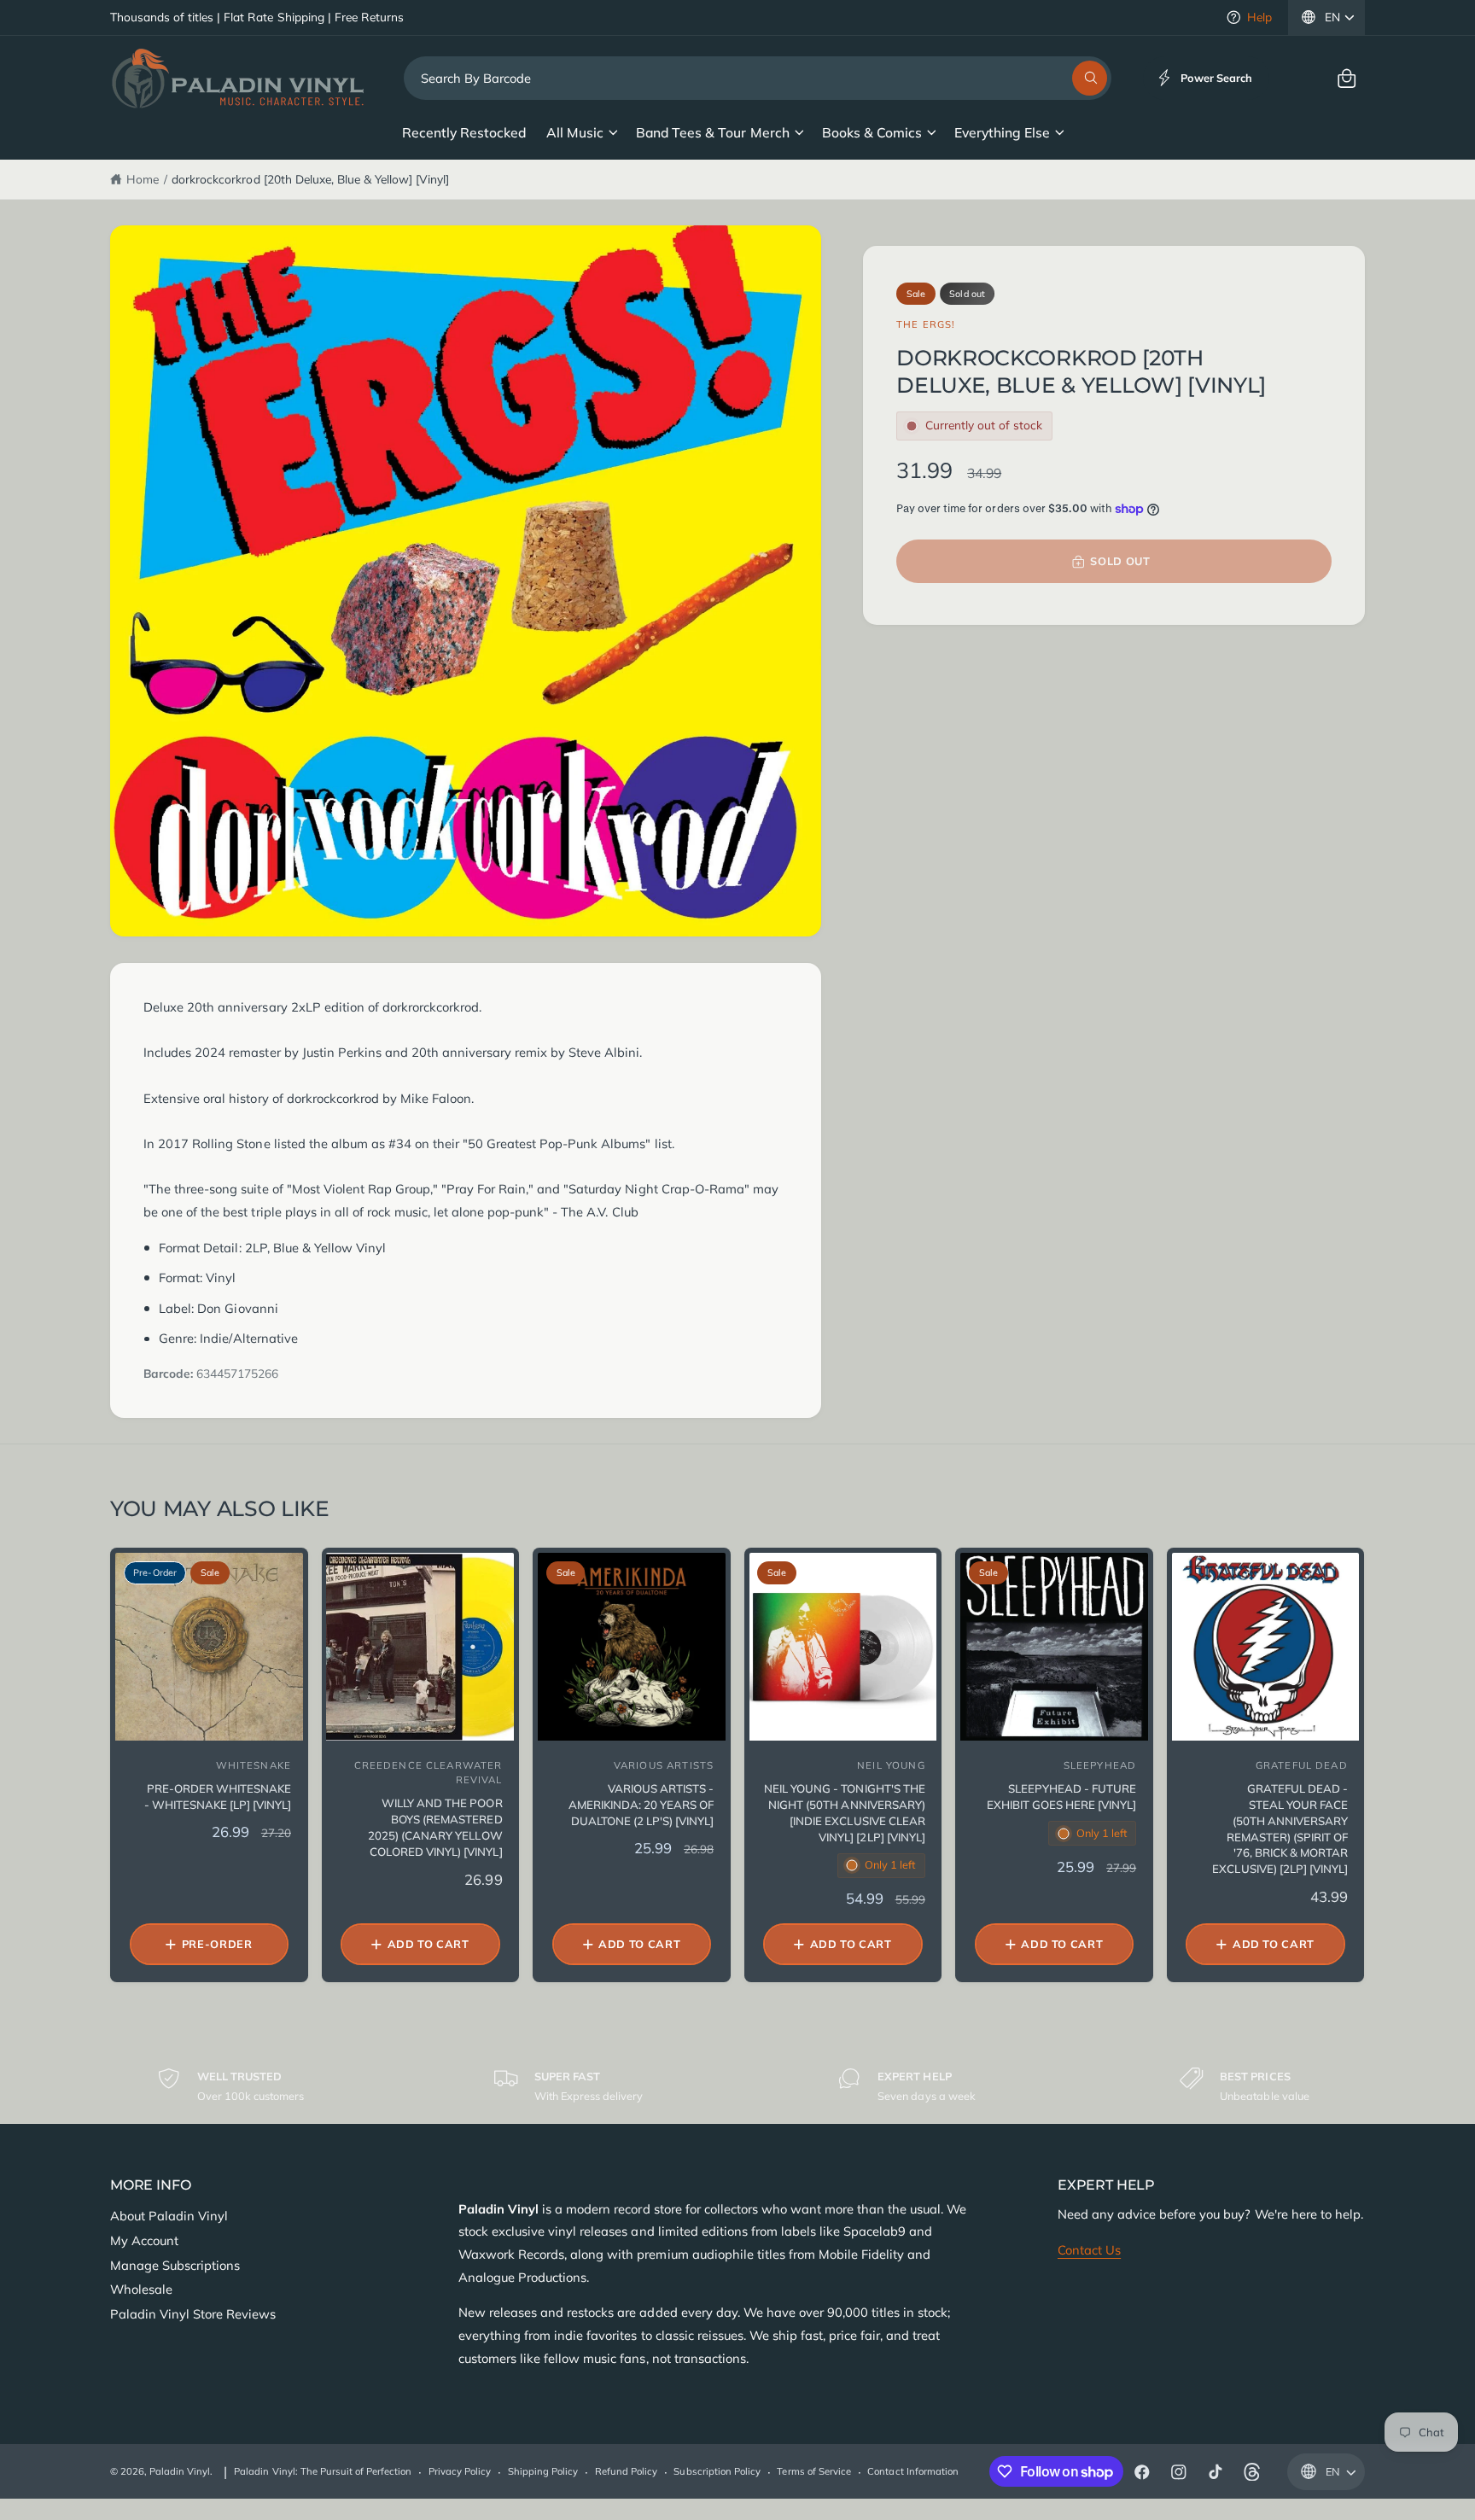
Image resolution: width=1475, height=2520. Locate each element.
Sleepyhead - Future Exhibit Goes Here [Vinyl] (1061, 1797)
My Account (144, 2240)
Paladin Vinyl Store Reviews (193, 2314)
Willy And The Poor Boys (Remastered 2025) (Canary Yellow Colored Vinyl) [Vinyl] (435, 1827)
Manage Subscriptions (175, 2265)
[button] (1347, 78)
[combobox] (758, 78)
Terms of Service (813, 2471)
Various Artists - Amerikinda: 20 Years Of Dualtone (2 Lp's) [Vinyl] (641, 1805)
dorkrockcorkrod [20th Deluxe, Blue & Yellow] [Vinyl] (310, 179)
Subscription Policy (717, 2471)
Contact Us (1089, 2250)
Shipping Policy (543, 2471)
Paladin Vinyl (180, 2471)
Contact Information (912, 2471)
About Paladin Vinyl (169, 2216)
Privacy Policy (460, 2471)
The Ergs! (926, 324)
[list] (737, 2086)
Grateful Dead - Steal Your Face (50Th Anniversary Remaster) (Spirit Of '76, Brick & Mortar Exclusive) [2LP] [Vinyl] (1280, 1829)
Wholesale (141, 2289)
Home (143, 179)
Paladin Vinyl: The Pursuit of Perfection (323, 2471)
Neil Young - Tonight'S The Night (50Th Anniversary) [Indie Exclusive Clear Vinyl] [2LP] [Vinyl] (844, 1813)
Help (1259, 17)
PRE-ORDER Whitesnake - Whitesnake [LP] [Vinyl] (218, 1797)
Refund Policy (626, 2471)
